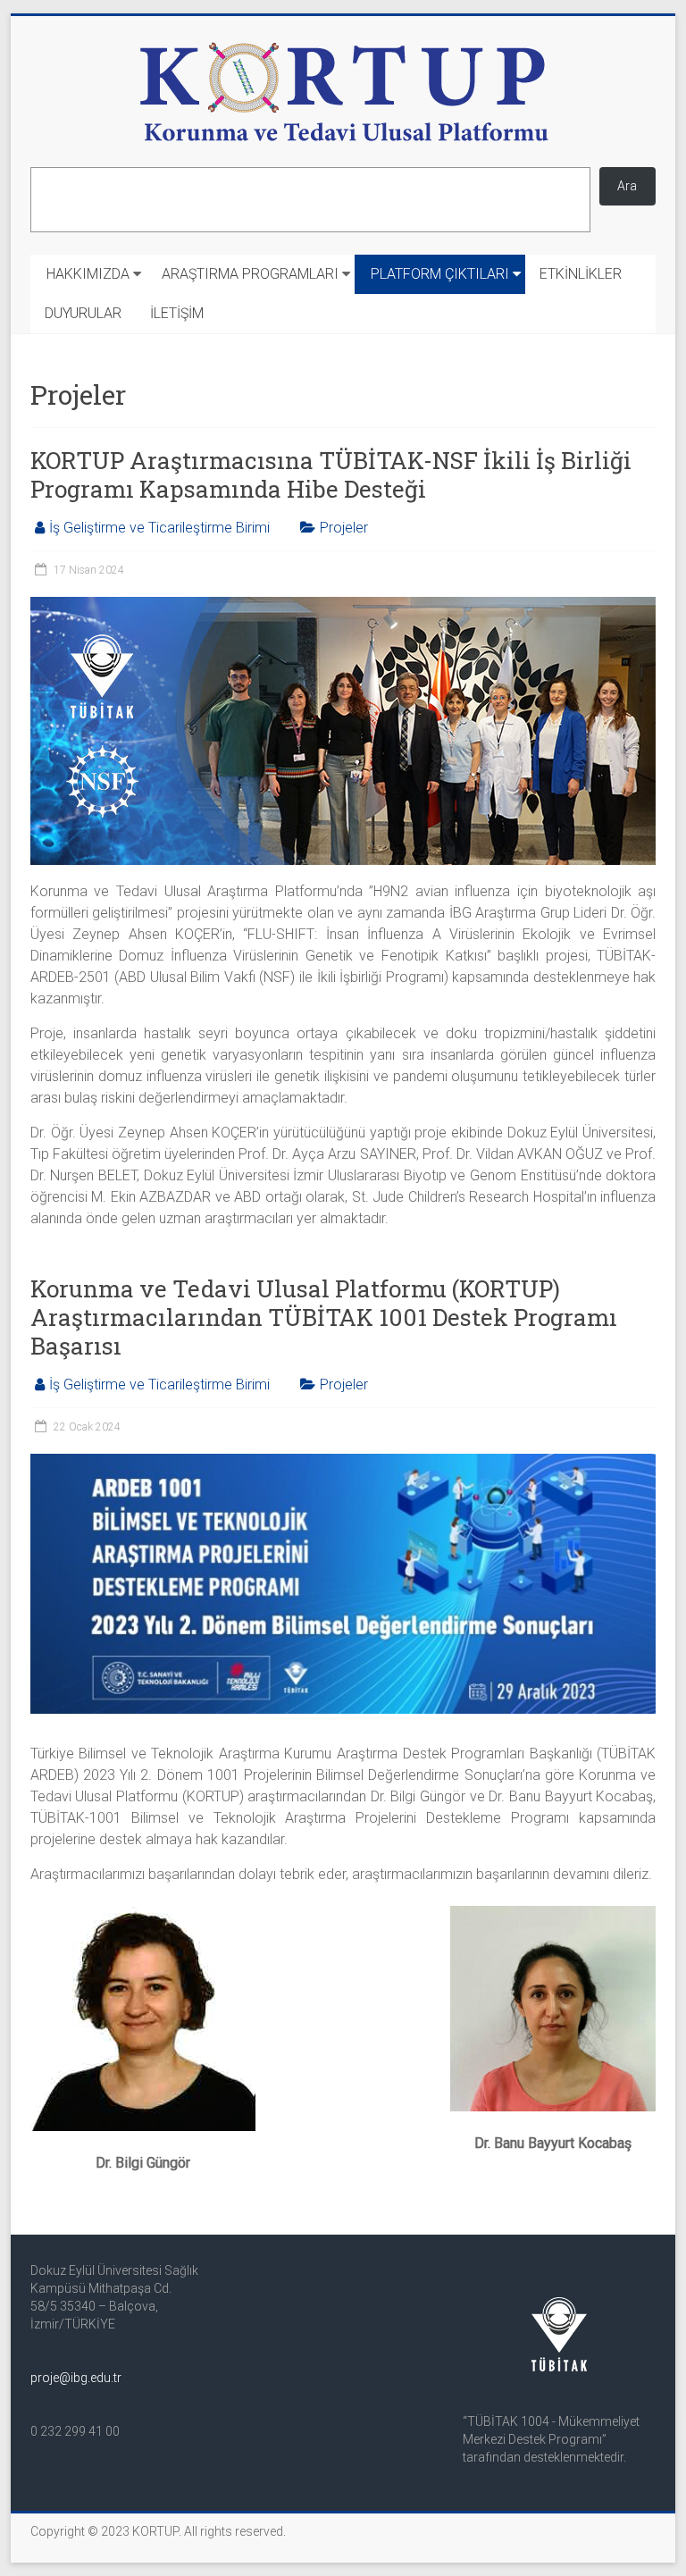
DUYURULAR (83, 313)
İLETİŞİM (177, 313)
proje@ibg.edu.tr (76, 2378)
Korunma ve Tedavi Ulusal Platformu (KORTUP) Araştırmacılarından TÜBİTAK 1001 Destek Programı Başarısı (324, 1317)
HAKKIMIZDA (88, 274)
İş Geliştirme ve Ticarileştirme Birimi (159, 528)
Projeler (344, 528)
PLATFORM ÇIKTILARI (440, 274)
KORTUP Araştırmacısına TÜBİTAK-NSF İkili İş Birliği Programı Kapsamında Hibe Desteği (331, 474)
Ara (627, 186)
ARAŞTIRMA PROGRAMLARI (250, 274)
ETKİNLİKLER (581, 274)
